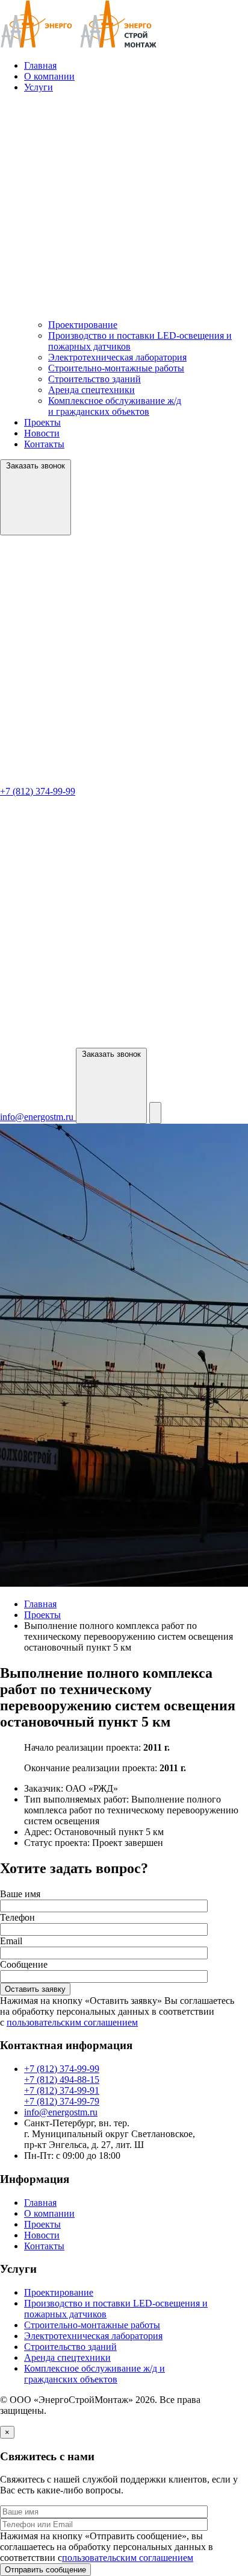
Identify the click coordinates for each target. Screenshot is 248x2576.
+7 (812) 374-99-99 (62, 2069)
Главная (40, 65)
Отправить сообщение (45, 2570)
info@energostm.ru (61, 2112)
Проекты (42, 422)
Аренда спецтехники (91, 390)
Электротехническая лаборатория (117, 357)
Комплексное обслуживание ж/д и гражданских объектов (115, 406)
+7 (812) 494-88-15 (62, 2080)
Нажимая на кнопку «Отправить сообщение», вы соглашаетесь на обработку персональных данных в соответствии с (107, 2547)
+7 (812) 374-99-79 (62, 2101)
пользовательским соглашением (72, 2022)
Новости (42, 433)
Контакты (44, 444)
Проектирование (83, 325)
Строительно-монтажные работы (116, 368)
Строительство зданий (95, 379)
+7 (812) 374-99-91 (62, 2090)
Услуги (39, 87)
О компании (49, 76)
